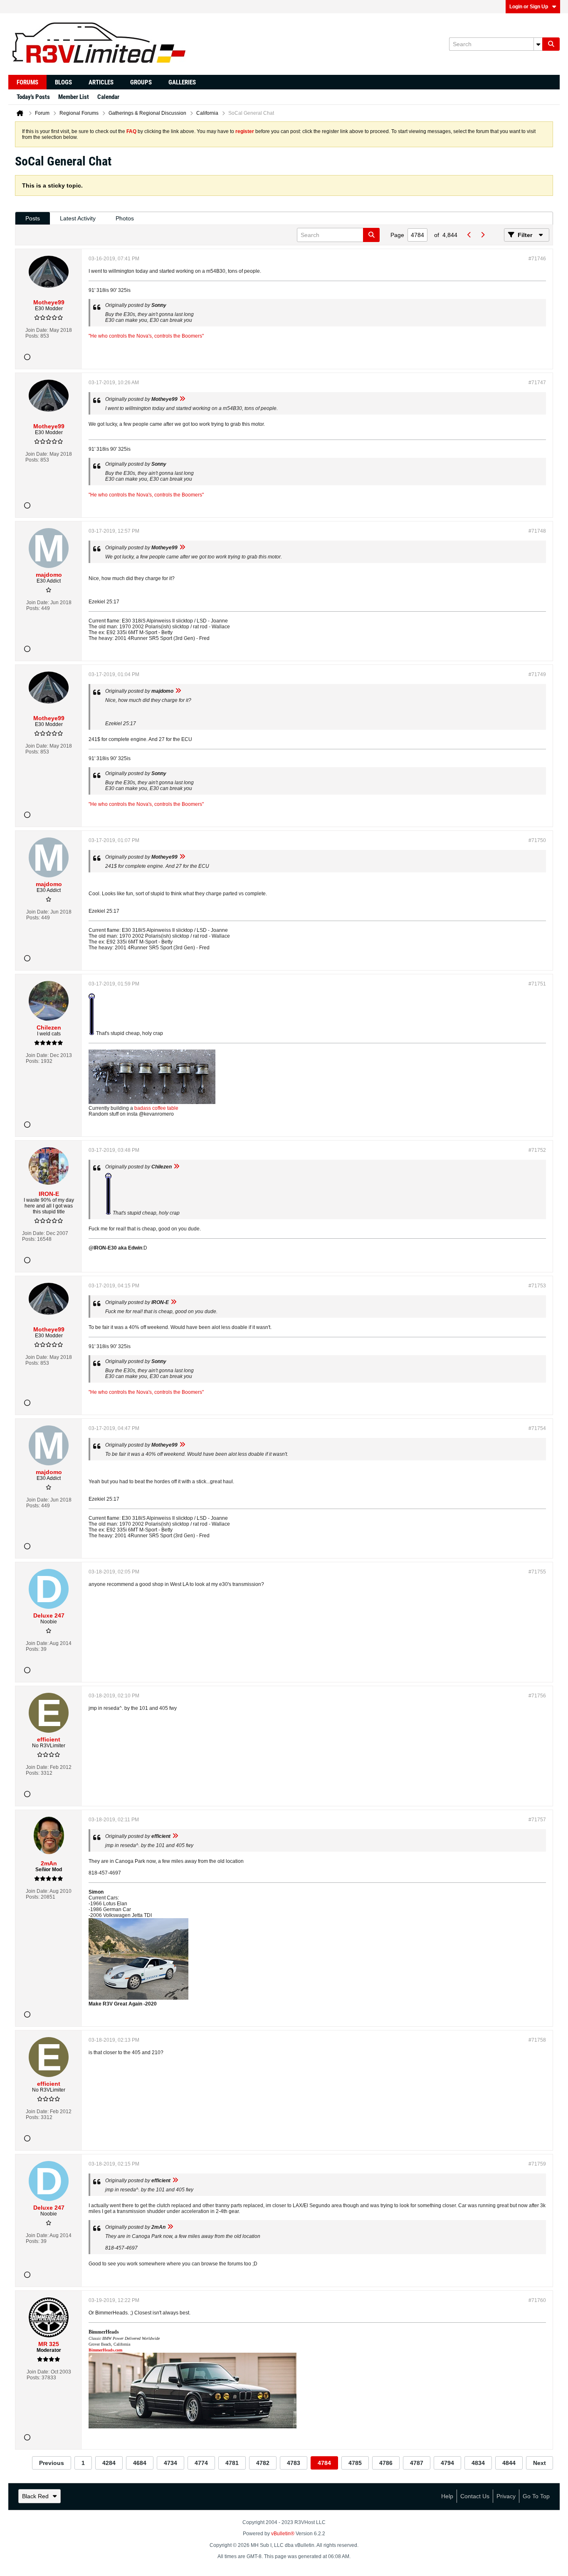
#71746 (537, 259)
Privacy (506, 2496)
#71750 (537, 840)
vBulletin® (283, 2534)
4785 (355, 2463)
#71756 (537, 1696)
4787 (417, 2463)
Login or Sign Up (529, 7)
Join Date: (37, 330)
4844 (509, 2463)
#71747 (537, 383)
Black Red (35, 2496)
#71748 (537, 531)
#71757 (537, 1820)
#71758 (537, 2040)
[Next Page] (482, 235)
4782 (263, 2463)
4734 (170, 2463)
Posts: (32, 336)
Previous (52, 2463)
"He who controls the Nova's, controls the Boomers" (146, 336)
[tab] (33, 219)
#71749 (537, 674)
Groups (141, 82)
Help (447, 2496)
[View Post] (182, 399)
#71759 (537, 2164)
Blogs (63, 82)
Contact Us (475, 2496)
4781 (232, 2463)
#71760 (537, 2300)
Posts (33, 218)
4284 (109, 2463)
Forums (27, 82)
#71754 (537, 1428)
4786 (386, 2463)
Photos (125, 218)
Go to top (536, 2496)
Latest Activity (78, 218)
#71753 (537, 1286)
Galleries (182, 82)
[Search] (551, 44)
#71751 (537, 984)
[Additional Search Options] (538, 44)
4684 (140, 2463)
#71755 (537, 1572)
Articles (101, 82)
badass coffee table (156, 1108)
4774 (201, 2463)
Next (540, 2463)
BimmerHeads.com (105, 2350)
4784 (324, 2463)
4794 (447, 2463)
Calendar (108, 97)
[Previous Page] (469, 235)
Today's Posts (33, 97)
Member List (74, 97)
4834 (478, 2463)
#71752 (537, 1150)
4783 (294, 2463)
